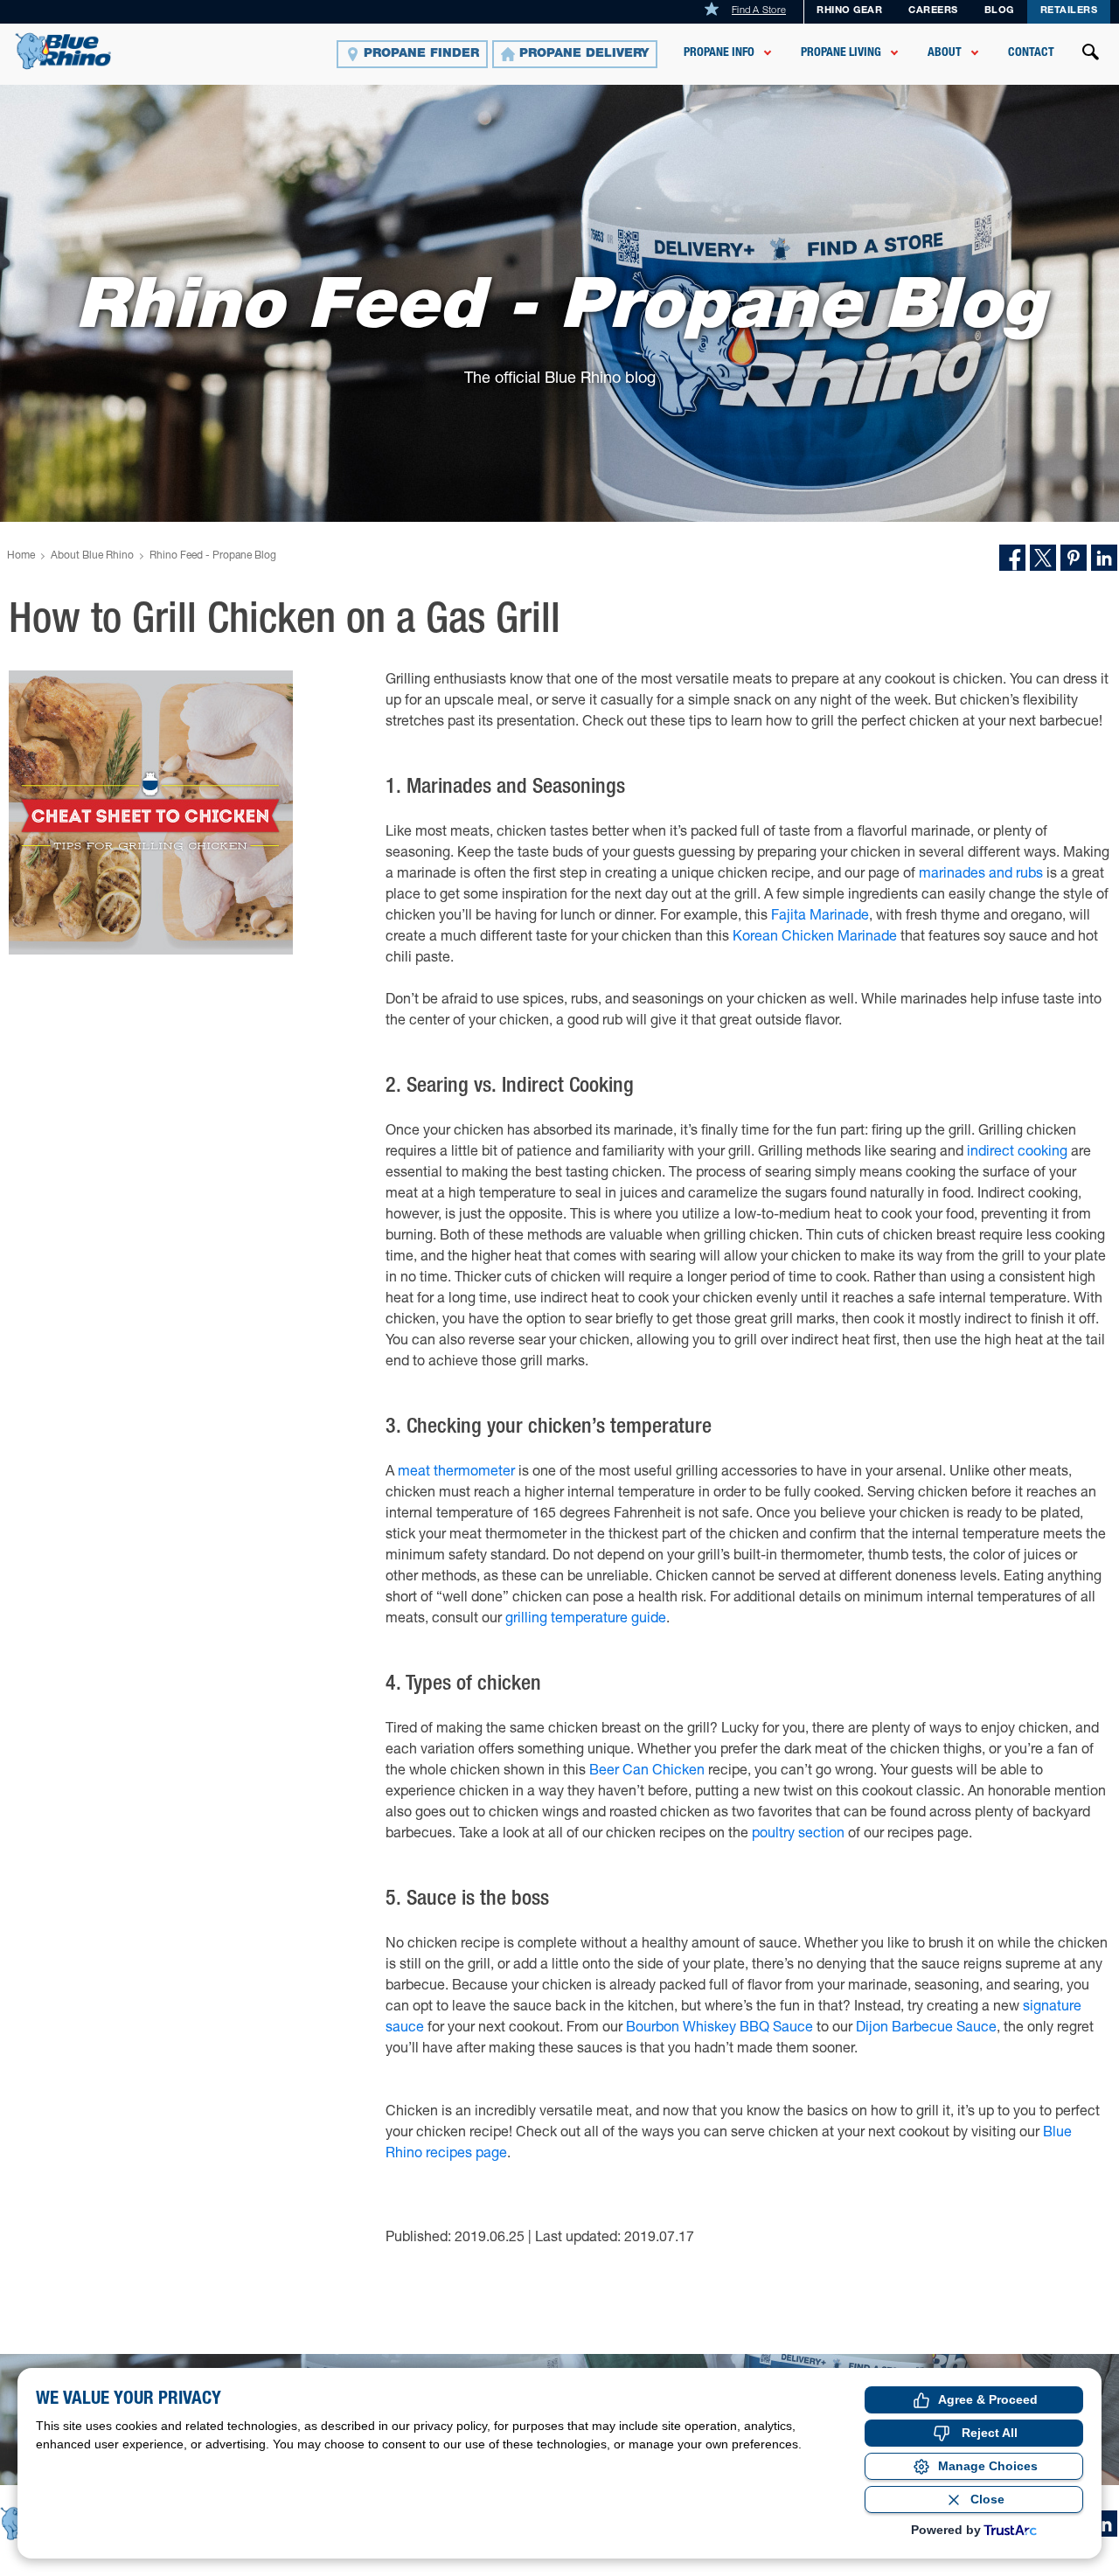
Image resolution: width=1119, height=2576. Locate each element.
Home (21, 556)
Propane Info (719, 53)
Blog (999, 11)
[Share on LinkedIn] (1104, 558)
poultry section (798, 1835)
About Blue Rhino (92, 556)
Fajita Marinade (820, 917)
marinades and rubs (981, 875)
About (945, 53)
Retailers (1069, 11)
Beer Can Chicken (647, 1772)
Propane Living (841, 53)
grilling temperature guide (586, 1620)
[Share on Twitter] (1043, 558)
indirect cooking (1017, 1153)
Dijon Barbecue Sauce (926, 2029)
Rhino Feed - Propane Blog (213, 556)
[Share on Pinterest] (1074, 558)
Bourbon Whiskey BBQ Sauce (719, 2029)
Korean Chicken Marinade (815, 938)
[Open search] (1091, 54)
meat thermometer (456, 1473)
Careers (933, 11)
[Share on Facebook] (1012, 558)
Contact (1031, 53)
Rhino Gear (849, 11)
